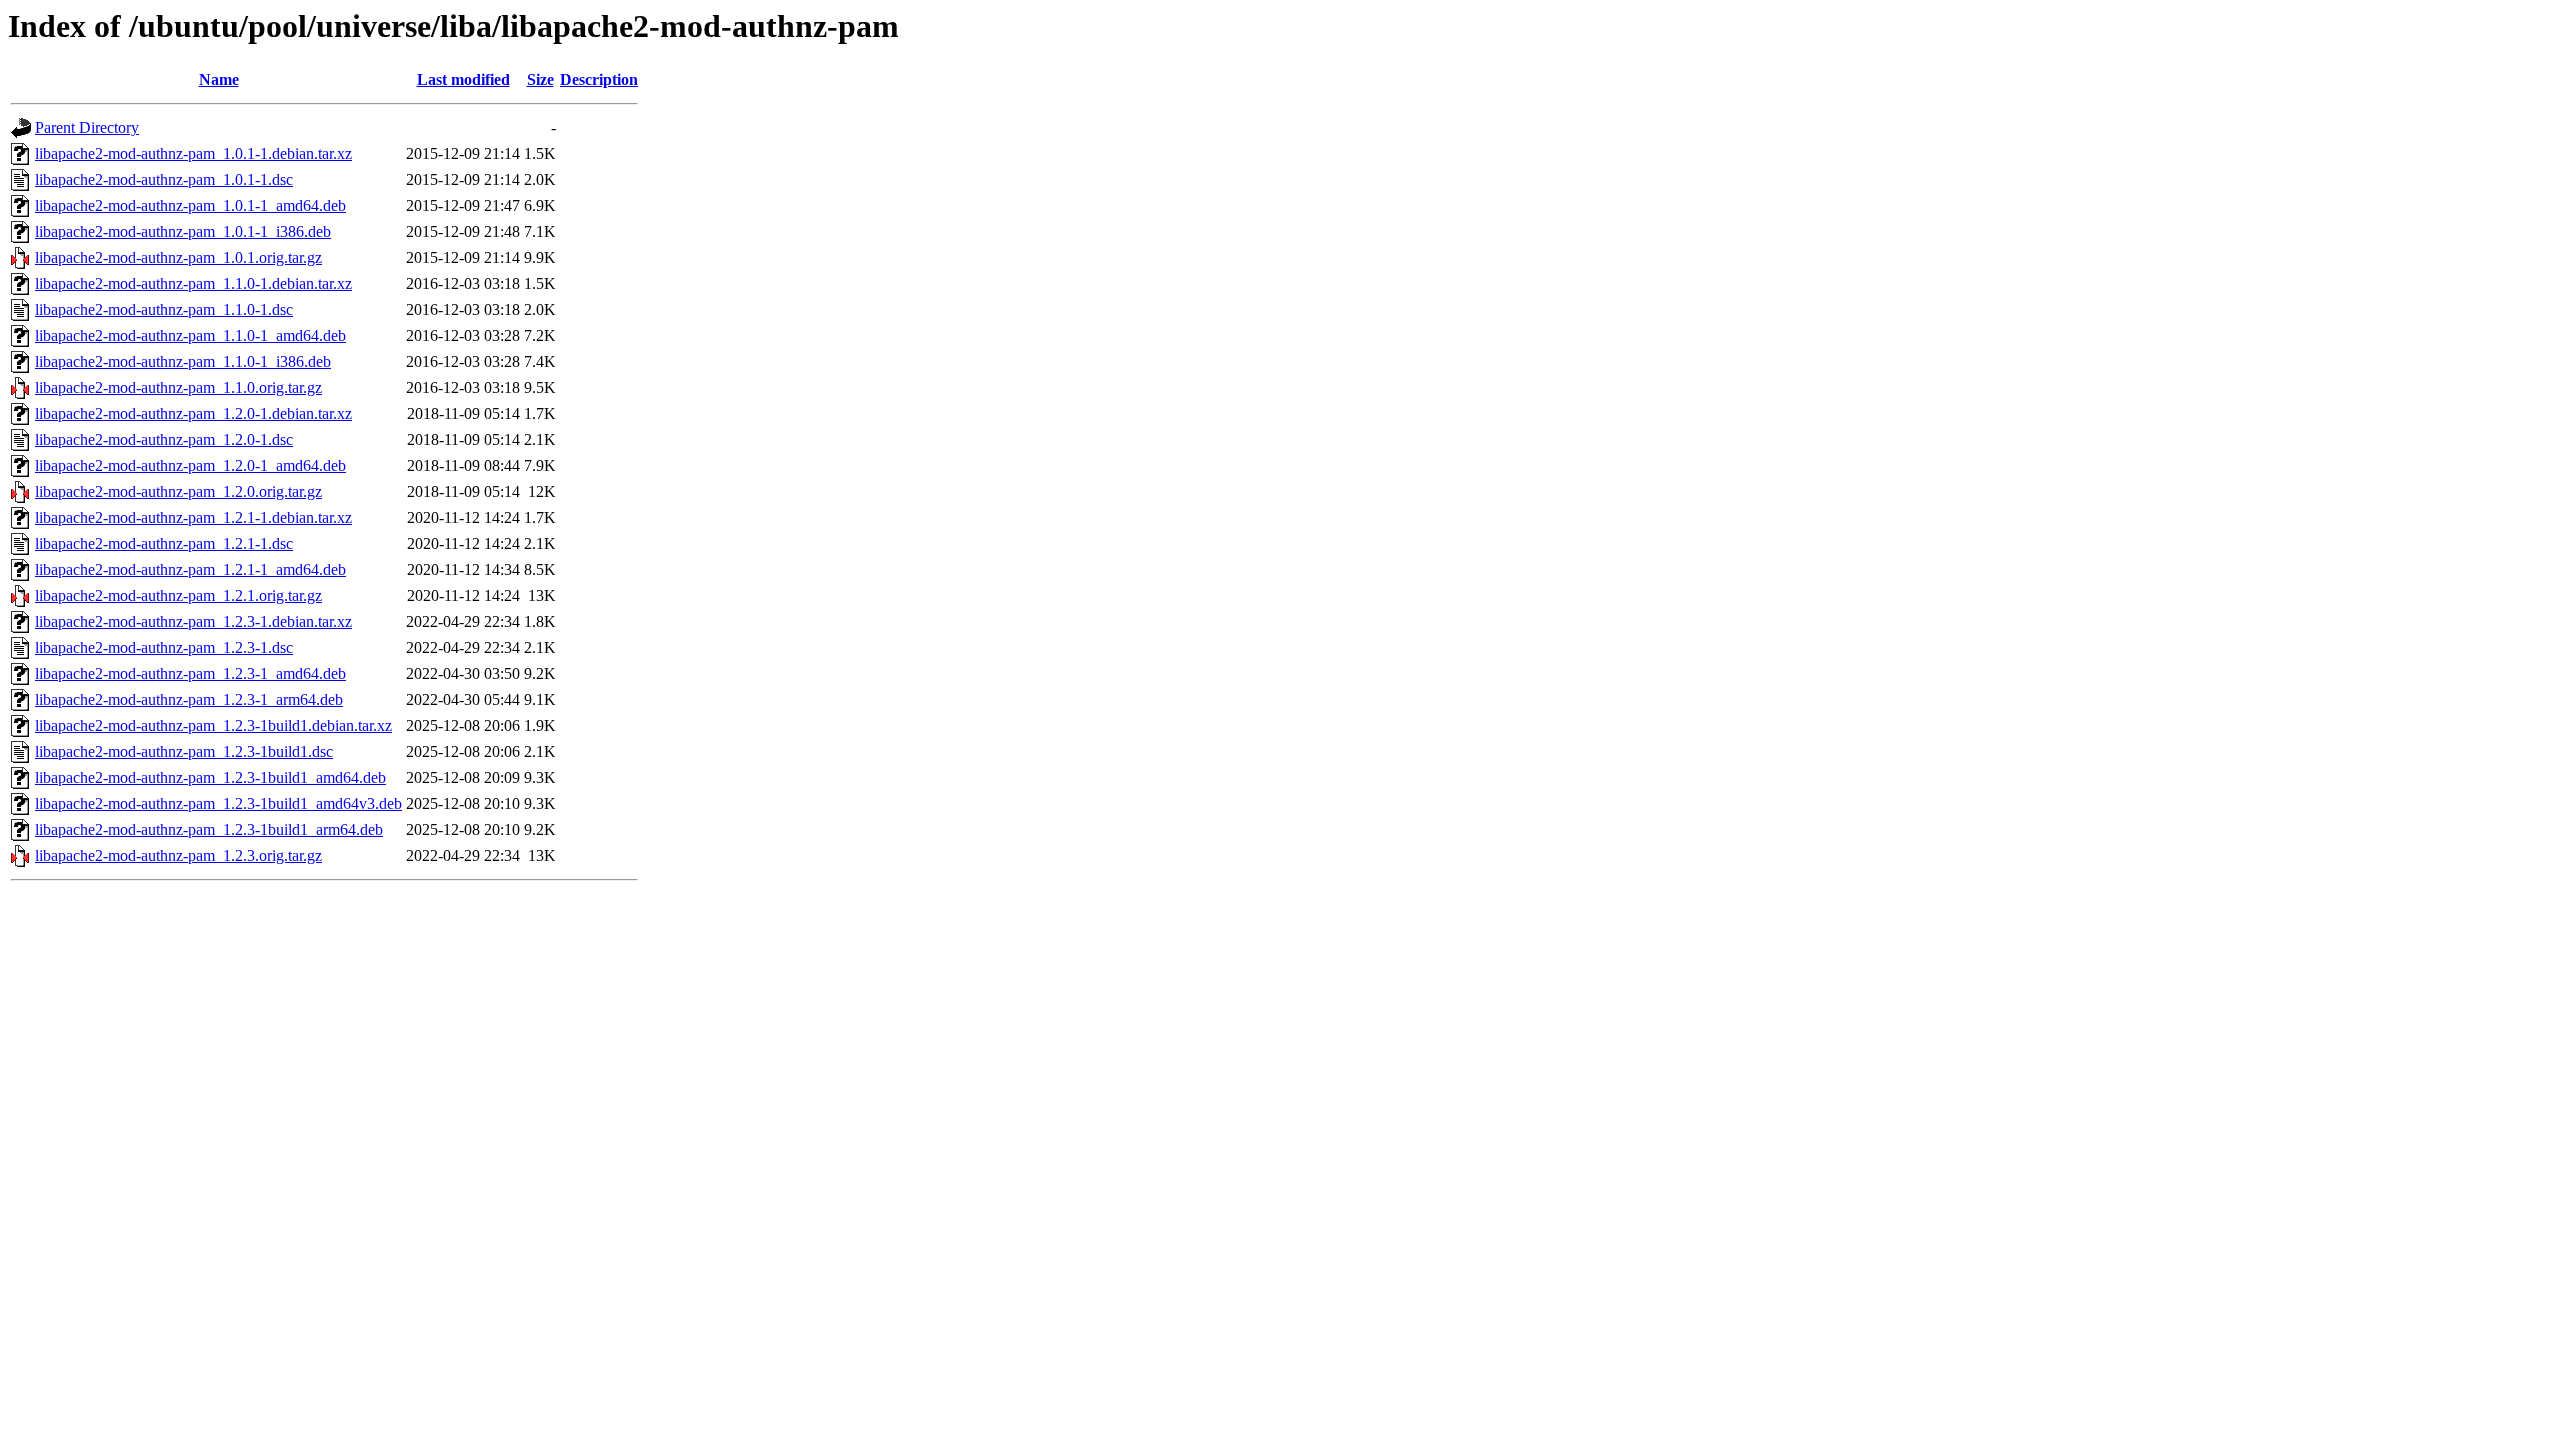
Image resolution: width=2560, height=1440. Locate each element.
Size (540, 79)
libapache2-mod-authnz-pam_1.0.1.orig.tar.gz (178, 257)
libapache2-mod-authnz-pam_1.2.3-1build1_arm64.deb (209, 829)
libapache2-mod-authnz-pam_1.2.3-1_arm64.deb (189, 699)
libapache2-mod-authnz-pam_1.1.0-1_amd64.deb (190, 335)
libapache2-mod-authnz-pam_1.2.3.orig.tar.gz (178, 855)
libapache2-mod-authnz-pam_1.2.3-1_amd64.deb (190, 673)
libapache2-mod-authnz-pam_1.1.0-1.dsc (164, 309)
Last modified (463, 79)
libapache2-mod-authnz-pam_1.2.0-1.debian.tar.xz (193, 413)
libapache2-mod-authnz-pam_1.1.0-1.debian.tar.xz (193, 283)
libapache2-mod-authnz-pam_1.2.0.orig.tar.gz (178, 491)
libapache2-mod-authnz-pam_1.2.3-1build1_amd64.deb (210, 777)
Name (219, 79)
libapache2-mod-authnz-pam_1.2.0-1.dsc (164, 439)
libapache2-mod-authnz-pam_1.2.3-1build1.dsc (184, 751)
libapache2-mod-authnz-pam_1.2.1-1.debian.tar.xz (193, 517)
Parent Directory (87, 127)
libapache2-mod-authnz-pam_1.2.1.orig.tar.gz (178, 595)
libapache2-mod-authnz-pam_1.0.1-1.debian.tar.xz (193, 153)
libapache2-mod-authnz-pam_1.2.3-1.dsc (164, 647)
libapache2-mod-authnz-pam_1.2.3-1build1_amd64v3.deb (218, 803)
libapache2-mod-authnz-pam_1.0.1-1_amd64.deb (190, 205)
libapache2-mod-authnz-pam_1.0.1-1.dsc (164, 179)
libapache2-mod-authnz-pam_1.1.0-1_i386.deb (183, 361)
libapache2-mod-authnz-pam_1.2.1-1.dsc (164, 543)
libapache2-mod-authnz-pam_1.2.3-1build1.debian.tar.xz (213, 725)
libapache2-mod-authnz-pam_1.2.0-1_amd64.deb (190, 465)
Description (599, 79)
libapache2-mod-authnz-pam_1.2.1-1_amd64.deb (190, 569)
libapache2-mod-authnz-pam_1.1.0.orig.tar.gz (178, 387)
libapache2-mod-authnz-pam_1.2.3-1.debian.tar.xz (193, 621)
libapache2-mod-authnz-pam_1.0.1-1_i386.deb (183, 231)
